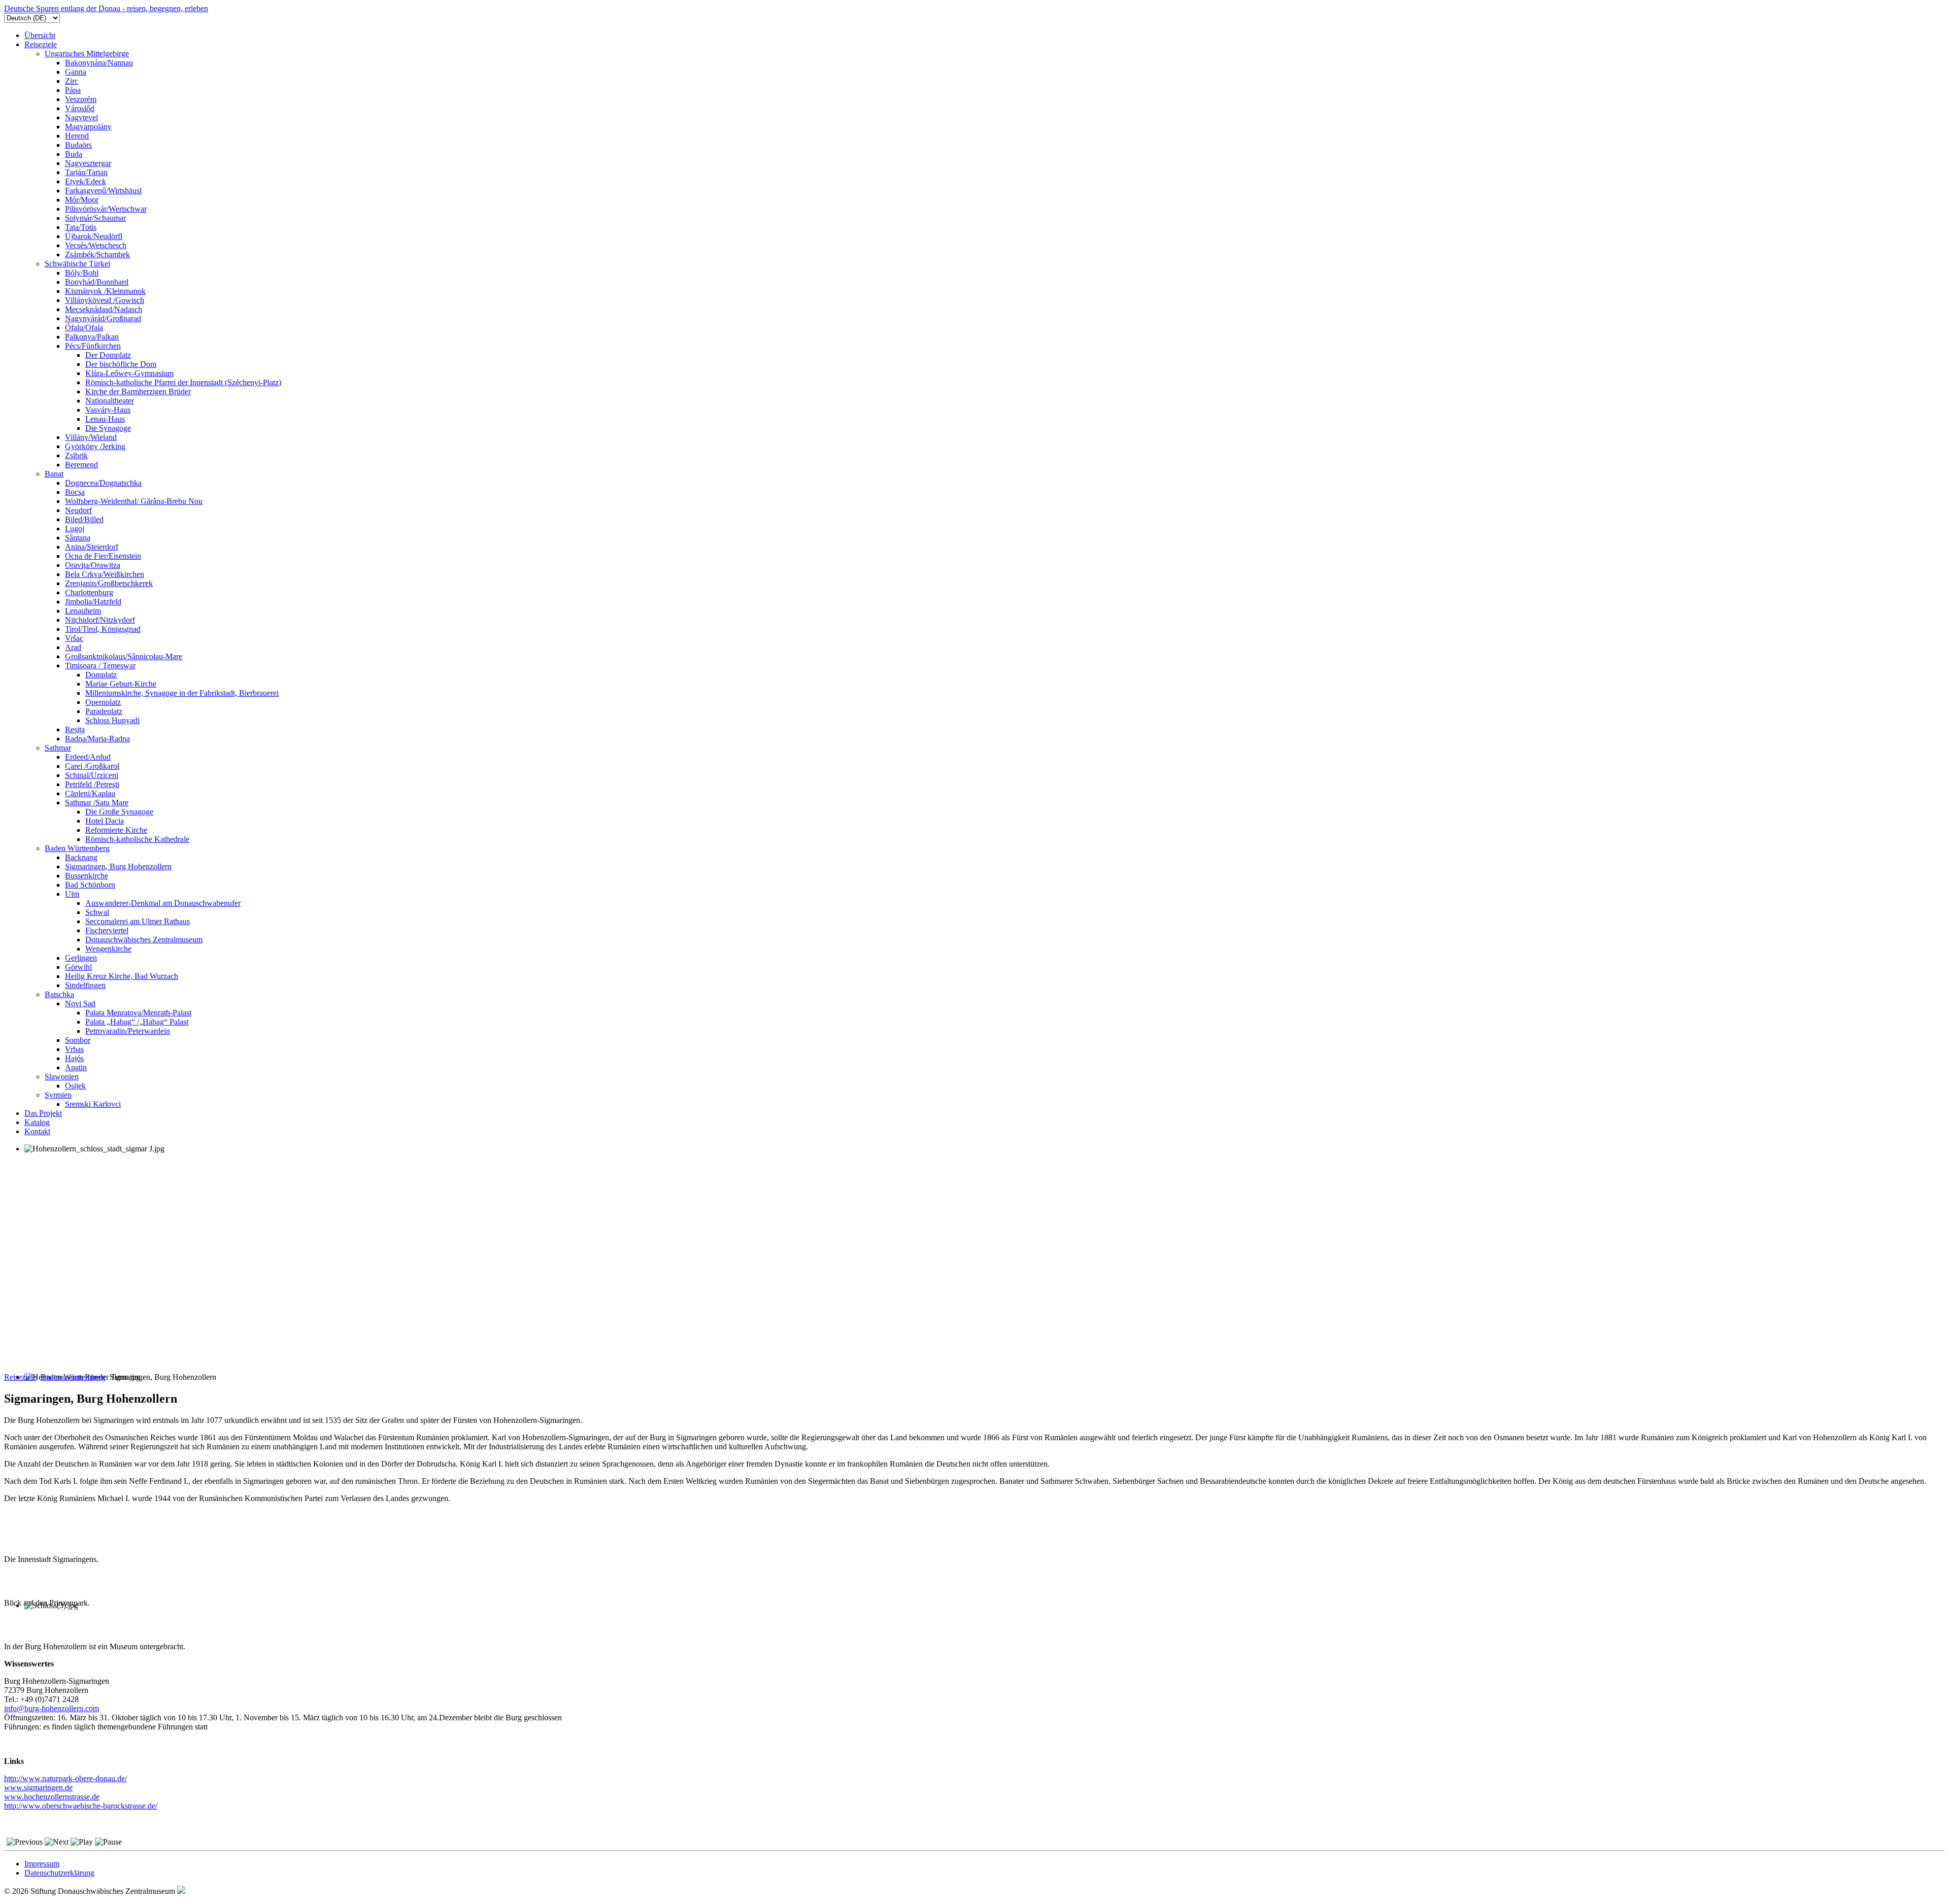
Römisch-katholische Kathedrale (137, 839)
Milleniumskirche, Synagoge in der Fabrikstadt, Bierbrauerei (182, 693)
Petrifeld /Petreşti (92, 784)
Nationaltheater (110, 401)
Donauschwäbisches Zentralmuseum (144, 940)
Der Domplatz (108, 355)
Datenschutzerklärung (59, 1873)
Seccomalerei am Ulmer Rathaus (138, 921)
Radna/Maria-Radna (97, 739)
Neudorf (78, 510)
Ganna (76, 72)
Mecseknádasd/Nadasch (104, 309)
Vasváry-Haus (108, 410)
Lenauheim (83, 611)
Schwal (97, 912)
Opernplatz (103, 702)
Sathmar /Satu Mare (97, 803)
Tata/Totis (81, 227)
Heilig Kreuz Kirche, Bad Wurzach (122, 976)
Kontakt (37, 1131)
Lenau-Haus (105, 419)
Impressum (42, 1864)
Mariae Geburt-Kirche (121, 684)
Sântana (78, 538)
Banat (54, 474)
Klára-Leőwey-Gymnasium (129, 373)
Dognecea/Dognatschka (103, 483)
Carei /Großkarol (92, 766)
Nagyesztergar (88, 163)
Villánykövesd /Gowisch (105, 300)
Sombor (78, 1040)
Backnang (81, 857)
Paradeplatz (104, 711)
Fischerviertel (107, 930)
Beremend (81, 465)
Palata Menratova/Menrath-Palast (138, 1013)
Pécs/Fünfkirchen (93, 346)
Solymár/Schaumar (95, 218)
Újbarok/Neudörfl (94, 236)
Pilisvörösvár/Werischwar (106, 209)
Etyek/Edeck (86, 181)
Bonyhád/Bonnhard (97, 282)
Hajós (74, 1058)
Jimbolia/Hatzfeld (93, 602)
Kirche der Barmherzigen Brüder (138, 392)
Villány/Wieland (91, 437)
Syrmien (58, 1095)
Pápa (73, 90)
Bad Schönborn (90, 885)
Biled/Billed (84, 519)
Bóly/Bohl (82, 273)
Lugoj (75, 529)
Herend (77, 136)
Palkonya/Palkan (92, 337)
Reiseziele (41, 44)
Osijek (75, 1086)
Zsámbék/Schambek (97, 254)
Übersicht (40, 35)
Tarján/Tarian (86, 172)
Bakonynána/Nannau (99, 63)
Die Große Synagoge (119, 812)
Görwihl (78, 967)
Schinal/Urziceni (92, 775)
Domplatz (101, 675)
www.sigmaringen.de (38, 1788)
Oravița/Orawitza (93, 565)
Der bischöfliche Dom (121, 364)
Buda (74, 154)
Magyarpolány (88, 127)
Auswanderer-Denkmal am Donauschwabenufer (163, 903)
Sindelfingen (85, 985)
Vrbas (74, 1049)
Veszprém (81, 99)
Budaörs (78, 145)
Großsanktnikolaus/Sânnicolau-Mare (124, 656)
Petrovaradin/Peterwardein (128, 1031)
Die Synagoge (108, 428)
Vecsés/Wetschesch (96, 245)
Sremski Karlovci (93, 1104)
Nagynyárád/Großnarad (103, 318)
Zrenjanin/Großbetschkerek (109, 583)
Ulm (72, 894)
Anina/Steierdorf (92, 547)
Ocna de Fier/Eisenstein (103, 556)
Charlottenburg (89, 592)
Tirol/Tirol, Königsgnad (103, 629)
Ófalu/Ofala (84, 328)
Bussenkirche (87, 876)
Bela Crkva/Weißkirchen (105, 574)
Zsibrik (76, 455)
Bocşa (75, 492)
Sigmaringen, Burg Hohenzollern (118, 866)
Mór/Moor (82, 200)
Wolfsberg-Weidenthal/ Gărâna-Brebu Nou (134, 501)
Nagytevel (81, 117)
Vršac (74, 638)
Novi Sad (80, 1004)
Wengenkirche (108, 949)
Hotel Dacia (105, 821)
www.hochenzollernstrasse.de (52, 1797)
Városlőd (80, 108)
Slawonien (62, 1077)
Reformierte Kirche (116, 830)
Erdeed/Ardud (88, 757)
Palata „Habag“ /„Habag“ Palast (137, 1022)
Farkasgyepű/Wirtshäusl (103, 191)
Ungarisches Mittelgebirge (87, 54)
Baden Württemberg (77, 848)
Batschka (59, 994)
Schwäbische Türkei (77, 264)
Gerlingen (81, 958)
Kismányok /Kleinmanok (105, 291)
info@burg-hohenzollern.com (52, 1708)
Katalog (37, 1122)
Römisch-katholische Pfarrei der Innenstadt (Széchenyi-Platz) (183, 382)
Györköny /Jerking (95, 446)
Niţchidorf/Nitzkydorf (100, 620)
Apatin (76, 1067)
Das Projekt (43, 1113)
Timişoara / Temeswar (100, 666)
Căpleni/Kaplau (90, 793)
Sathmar (58, 748)
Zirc (72, 81)
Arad (73, 647)
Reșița (75, 729)
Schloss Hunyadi (112, 720)
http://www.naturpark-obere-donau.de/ (65, 1778)
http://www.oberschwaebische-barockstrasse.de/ (81, 1806)
